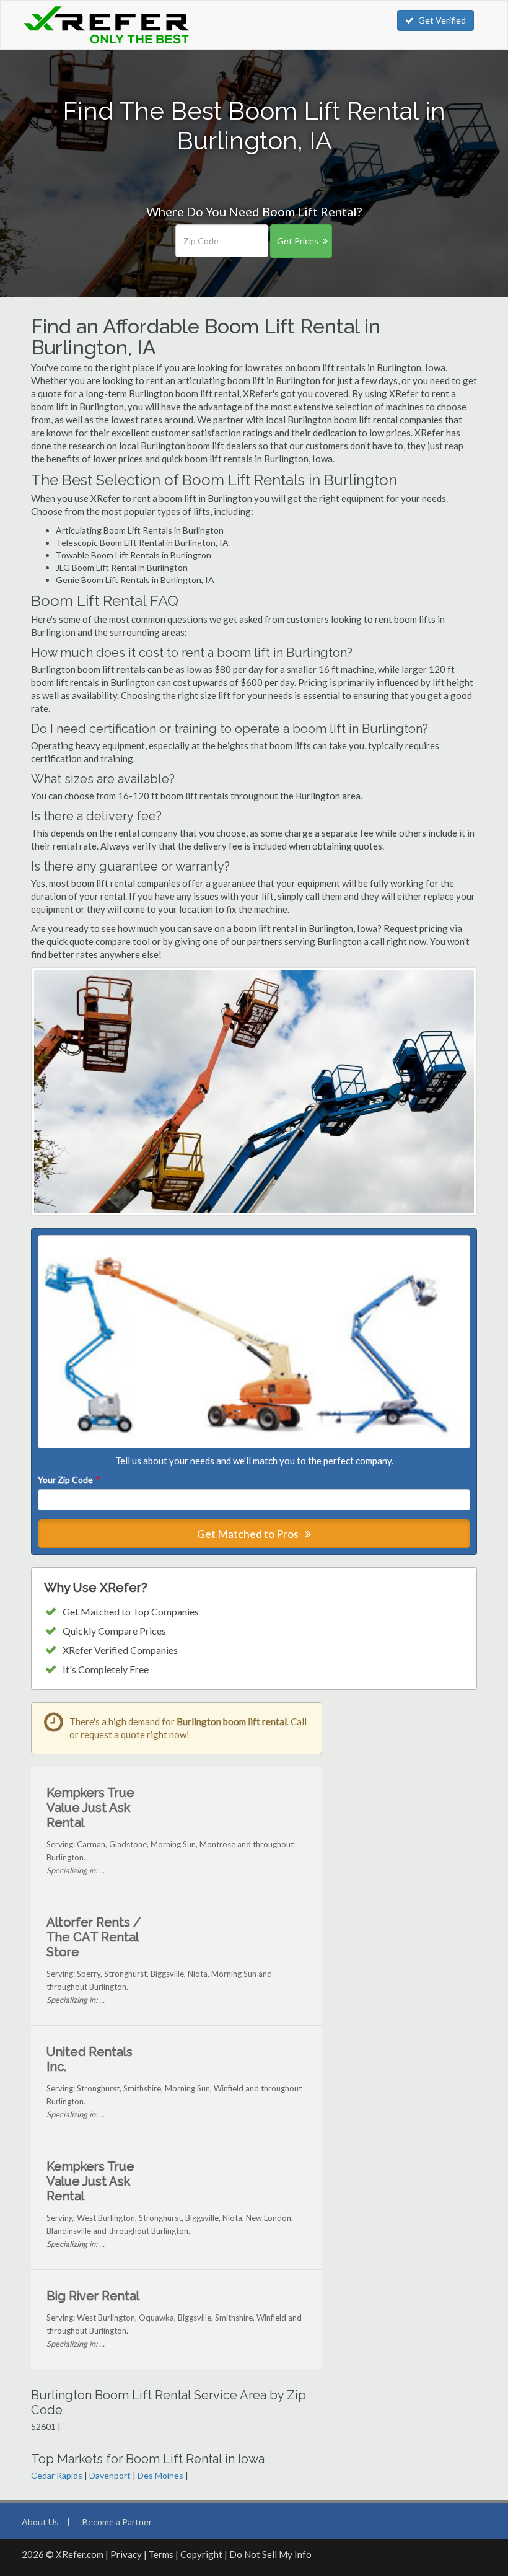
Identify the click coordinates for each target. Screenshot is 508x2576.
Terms (161, 2554)
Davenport (110, 2475)
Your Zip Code (68, 1479)
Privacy (126, 2554)
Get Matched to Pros (249, 1534)
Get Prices (298, 241)
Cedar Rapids (57, 2475)
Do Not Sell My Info (270, 2554)
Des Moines (160, 2475)
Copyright (201, 2554)
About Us (40, 2522)
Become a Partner (117, 2522)
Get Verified (442, 20)
